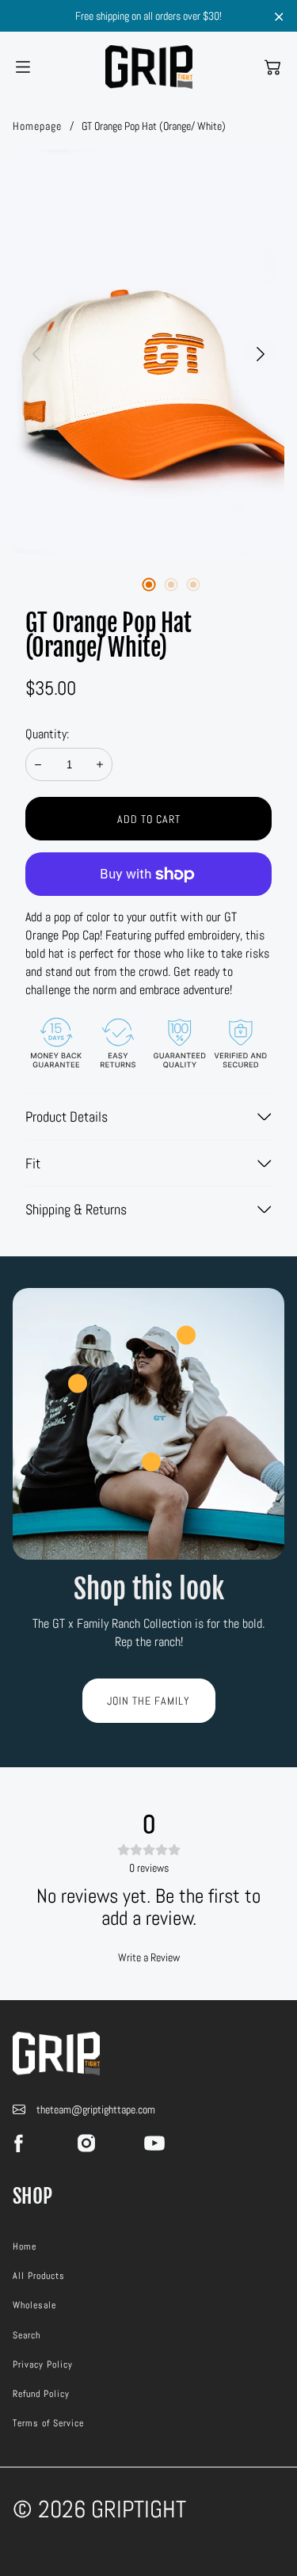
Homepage (37, 126)
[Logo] (149, 67)
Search (27, 2335)
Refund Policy (41, 2394)
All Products (39, 2276)
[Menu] (23, 67)
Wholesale (34, 2305)
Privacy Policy (43, 2365)
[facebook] (18, 2143)
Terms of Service (48, 2423)
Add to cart (149, 819)
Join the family (148, 1701)
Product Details (67, 1117)
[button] (272, 67)
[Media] (148, 354)
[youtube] (154, 2143)
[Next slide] (261, 354)
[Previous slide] (36, 354)
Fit (33, 1163)
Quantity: (47, 734)
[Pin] (78, 1383)
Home (25, 2246)
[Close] (279, 17)
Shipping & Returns (76, 1209)
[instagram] (86, 2143)
